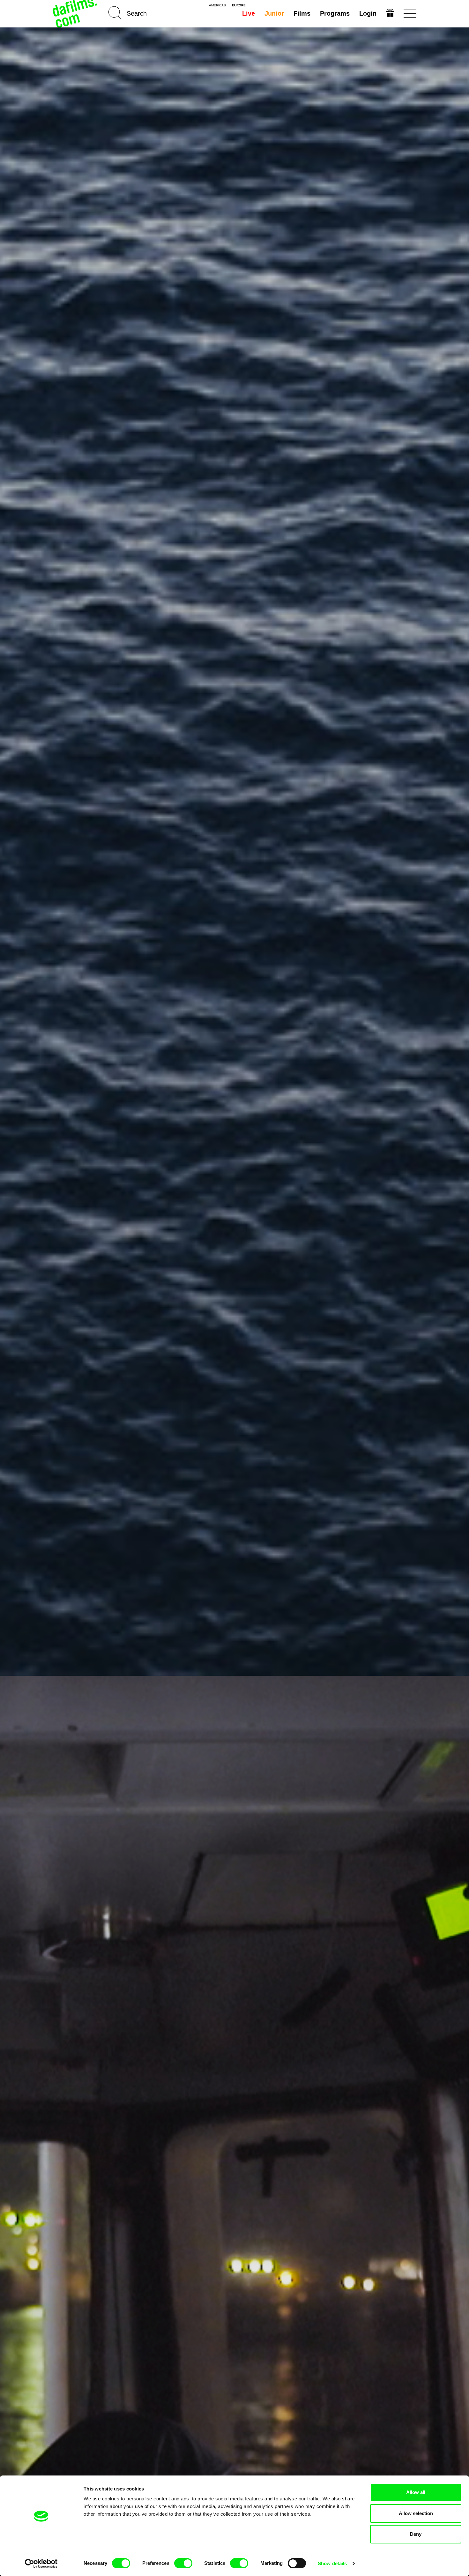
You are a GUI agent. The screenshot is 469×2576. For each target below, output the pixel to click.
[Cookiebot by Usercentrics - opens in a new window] (41, 2564)
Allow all (416, 2492)
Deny (416, 2534)
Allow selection (416, 2513)
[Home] (76, 14)
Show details (332, 2563)
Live (249, 13)
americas (217, 5)
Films (302, 13)
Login (368, 13)
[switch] (183, 2563)
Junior (274, 13)
